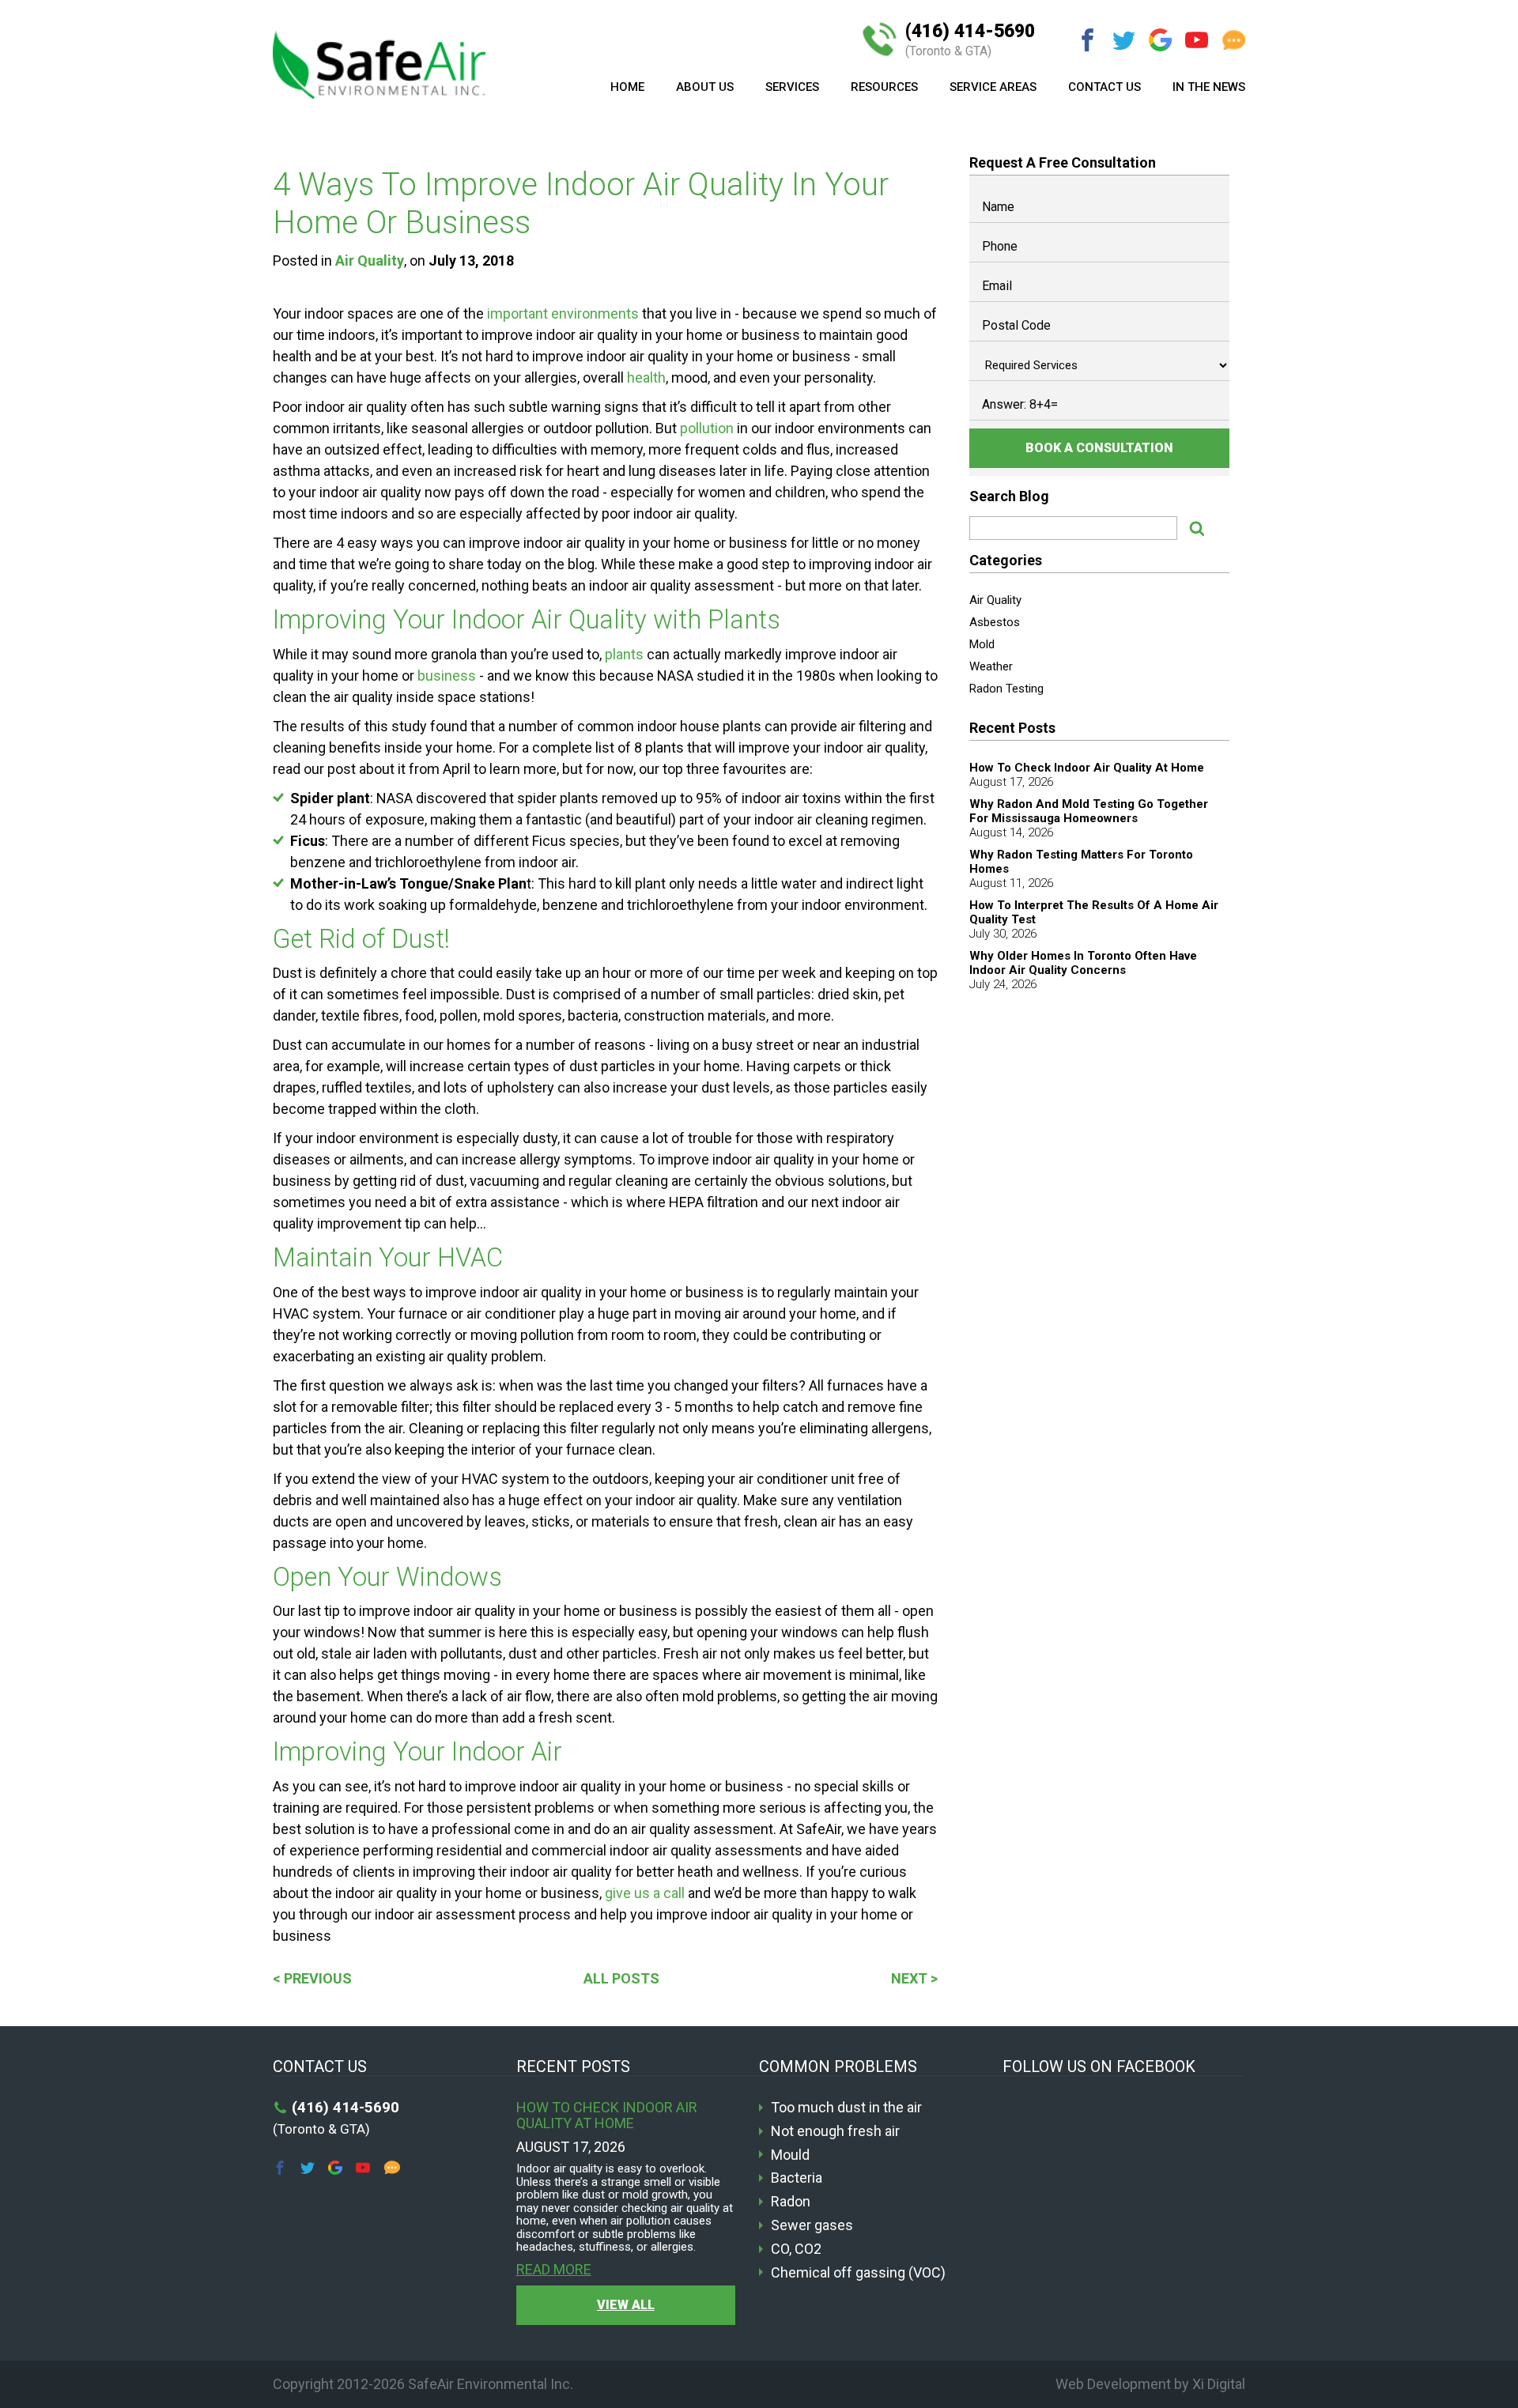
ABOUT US (705, 87)
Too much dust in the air (846, 2108)
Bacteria (797, 2178)
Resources (884, 87)
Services (792, 87)
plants (624, 654)
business (447, 676)
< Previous (312, 1978)
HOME (627, 87)
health (646, 377)
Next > (914, 1978)
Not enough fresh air (835, 2131)
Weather (991, 666)
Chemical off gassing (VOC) (858, 2273)
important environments (563, 313)
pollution (707, 428)
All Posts (621, 1978)
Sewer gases (812, 2225)
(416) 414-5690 (970, 40)
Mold (982, 644)
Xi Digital (1219, 2384)
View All (626, 2305)
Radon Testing (1006, 689)
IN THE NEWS (1209, 87)
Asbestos (995, 622)
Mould (790, 2155)
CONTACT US (1105, 87)
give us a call (645, 1893)
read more (554, 2270)
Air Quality (370, 260)
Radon (791, 2202)
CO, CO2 (796, 2249)
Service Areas (993, 87)
